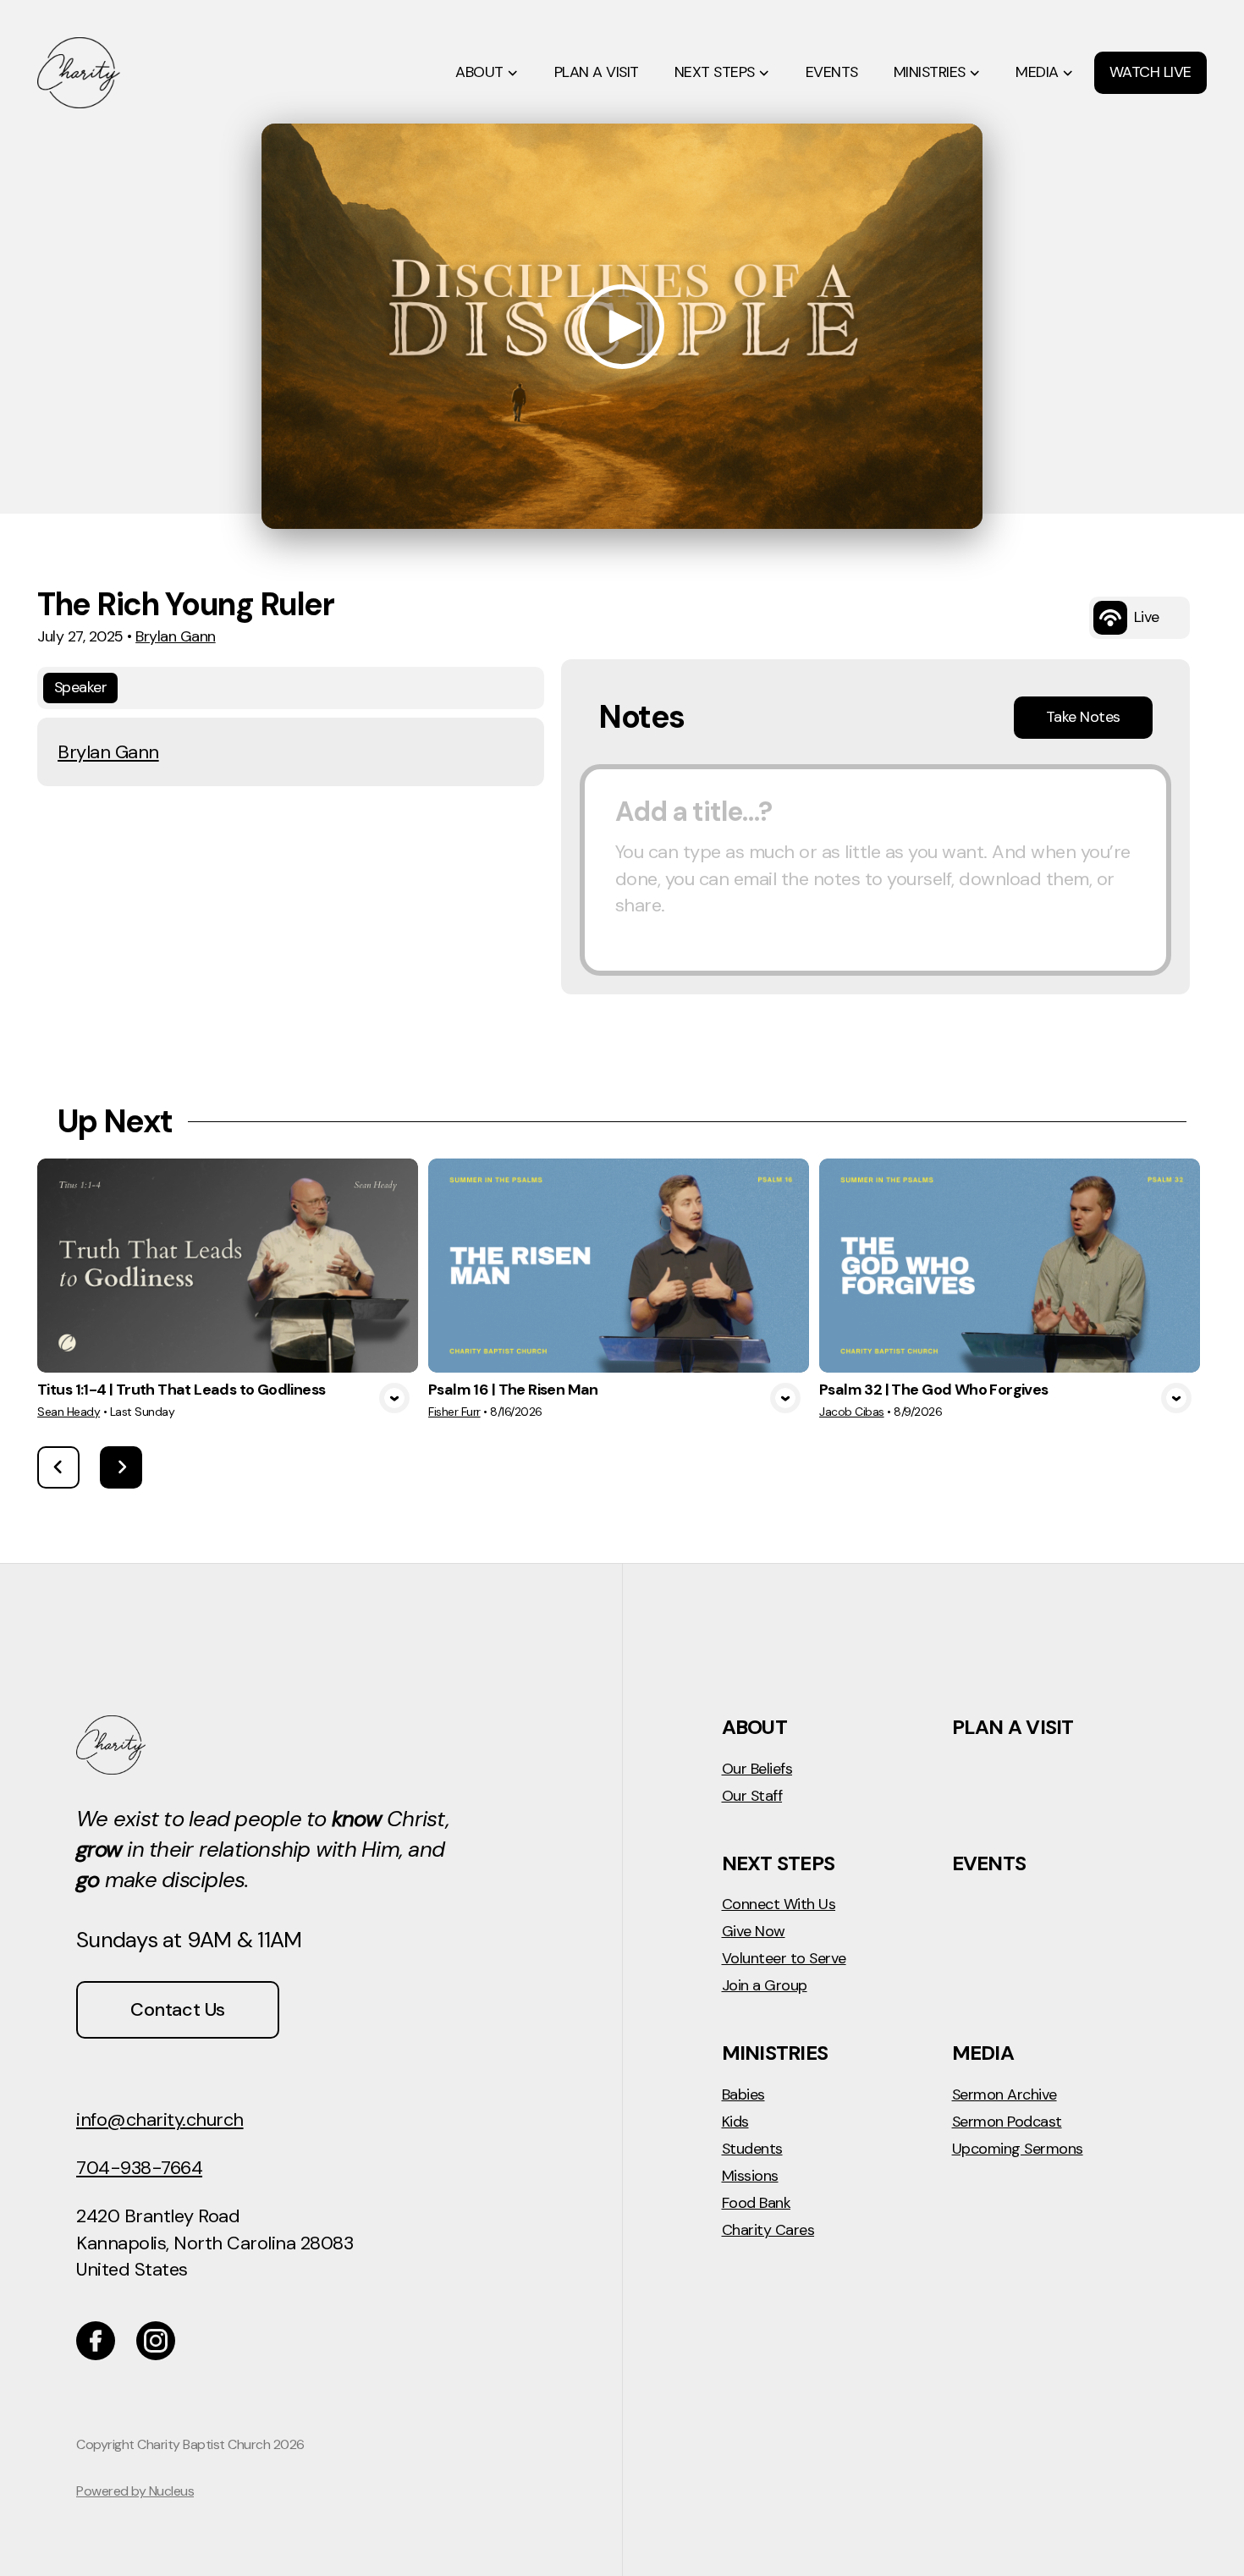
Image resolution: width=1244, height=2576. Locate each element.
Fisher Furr (454, 1412)
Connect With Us (779, 1905)
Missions (750, 2177)
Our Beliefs (757, 1770)
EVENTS (989, 1863)
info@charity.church (160, 2119)
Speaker (81, 687)
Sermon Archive (1005, 2095)
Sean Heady (69, 1412)
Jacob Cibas (852, 1412)
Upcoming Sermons (1018, 2149)
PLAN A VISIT (1013, 1727)
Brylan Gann (176, 636)
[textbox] (875, 870)
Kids (735, 2122)
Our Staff (752, 1797)
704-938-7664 (139, 2168)
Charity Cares (768, 2231)
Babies (743, 2095)
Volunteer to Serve (784, 1959)
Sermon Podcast (1007, 2122)
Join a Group (765, 1986)
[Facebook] (96, 2341)
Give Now (754, 1932)
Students (752, 2149)
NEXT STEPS (779, 1863)
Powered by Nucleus (135, 2491)
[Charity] (156, 2341)
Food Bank (757, 2204)
